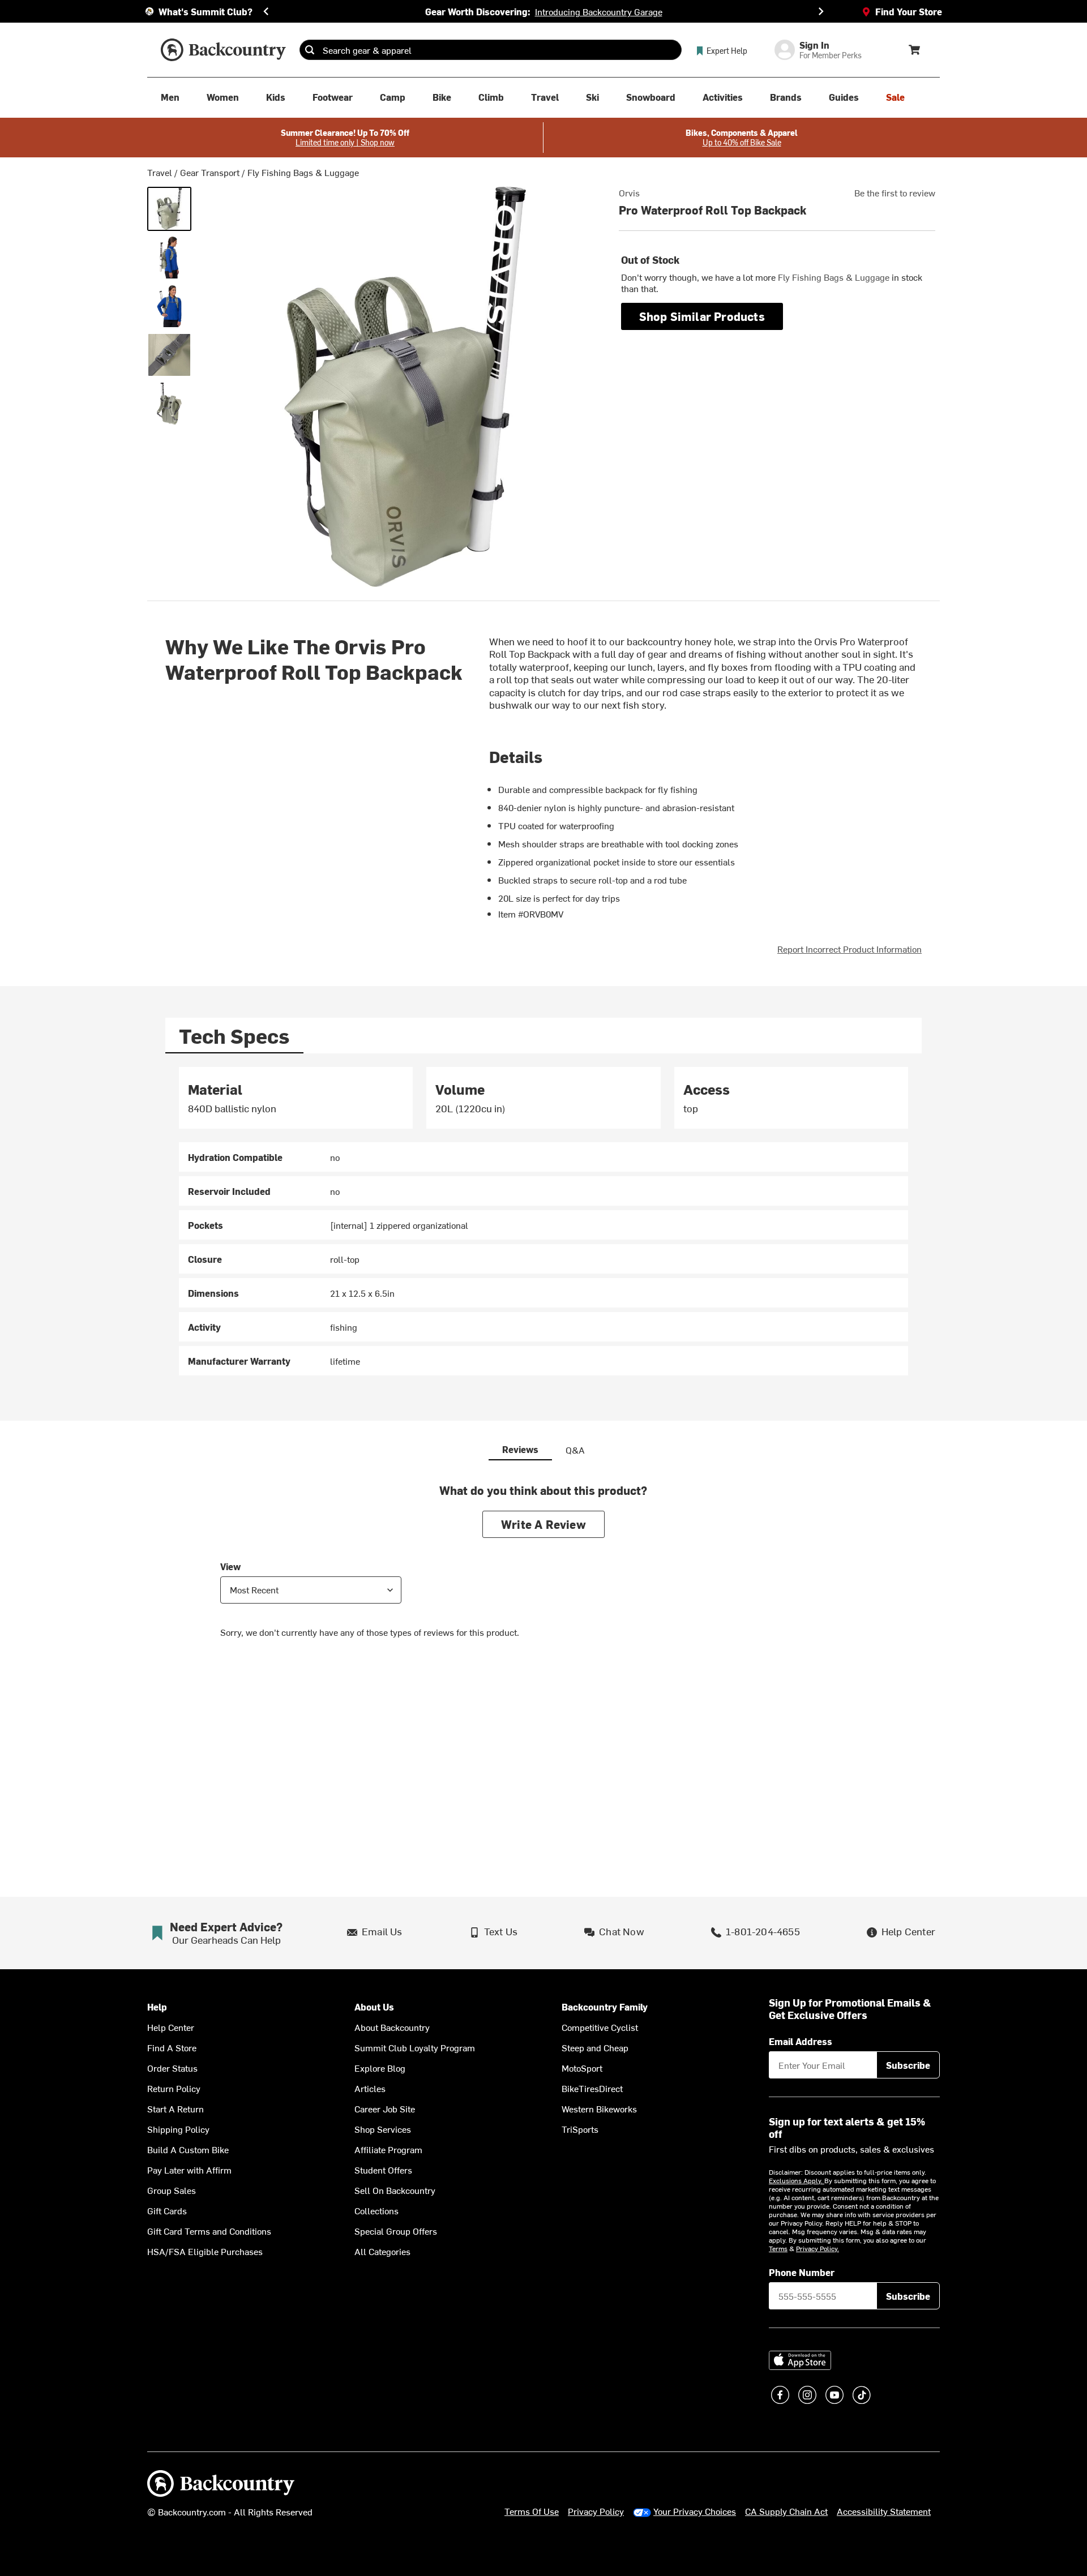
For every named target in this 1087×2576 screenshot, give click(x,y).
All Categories (382, 2251)
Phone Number (802, 2272)
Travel (160, 172)
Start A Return (176, 2108)
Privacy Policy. (818, 2248)
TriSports (580, 2129)
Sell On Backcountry (395, 2190)
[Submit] (310, 50)
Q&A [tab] (575, 1450)
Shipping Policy (178, 2129)
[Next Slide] (821, 11)
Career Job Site (385, 2108)
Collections (376, 2210)
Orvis (629, 192)
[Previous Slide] (266, 11)
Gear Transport (210, 172)
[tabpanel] (543, 1221)
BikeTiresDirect (592, 2088)
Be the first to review (895, 192)
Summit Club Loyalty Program (415, 2047)
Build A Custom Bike (188, 2149)
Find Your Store (909, 11)
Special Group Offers (396, 2231)
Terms (778, 2248)
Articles (370, 2088)
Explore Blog (380, 2068)
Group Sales (172, 2190)
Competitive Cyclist (600, 2027)
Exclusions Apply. (797, 2180)
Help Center (171, 2027)
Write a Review (543, 1524)
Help (157, 2007)
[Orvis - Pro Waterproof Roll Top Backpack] (169, 209)
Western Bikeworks (599, 2108)
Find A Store (172, 2047)
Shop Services (383, 2129)
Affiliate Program (388, 2149)
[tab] (234, 1036)
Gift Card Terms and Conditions (209, 2231)
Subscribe (908, 2065)
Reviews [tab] (520, 1449)
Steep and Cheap (595, 2047)
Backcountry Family (605, 2007)
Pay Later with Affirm (189, 2170)
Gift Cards (167, 2210)
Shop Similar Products (702, 316)
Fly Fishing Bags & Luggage (303, 172)
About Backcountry (392, 2027)
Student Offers (383, 2170)
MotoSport (582, 2068)
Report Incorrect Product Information (850, 949)
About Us (374, 2007)
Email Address (801, 2041)
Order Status (172, 2068)
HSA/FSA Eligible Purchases (205, 2251)
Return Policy (174, 2088)
